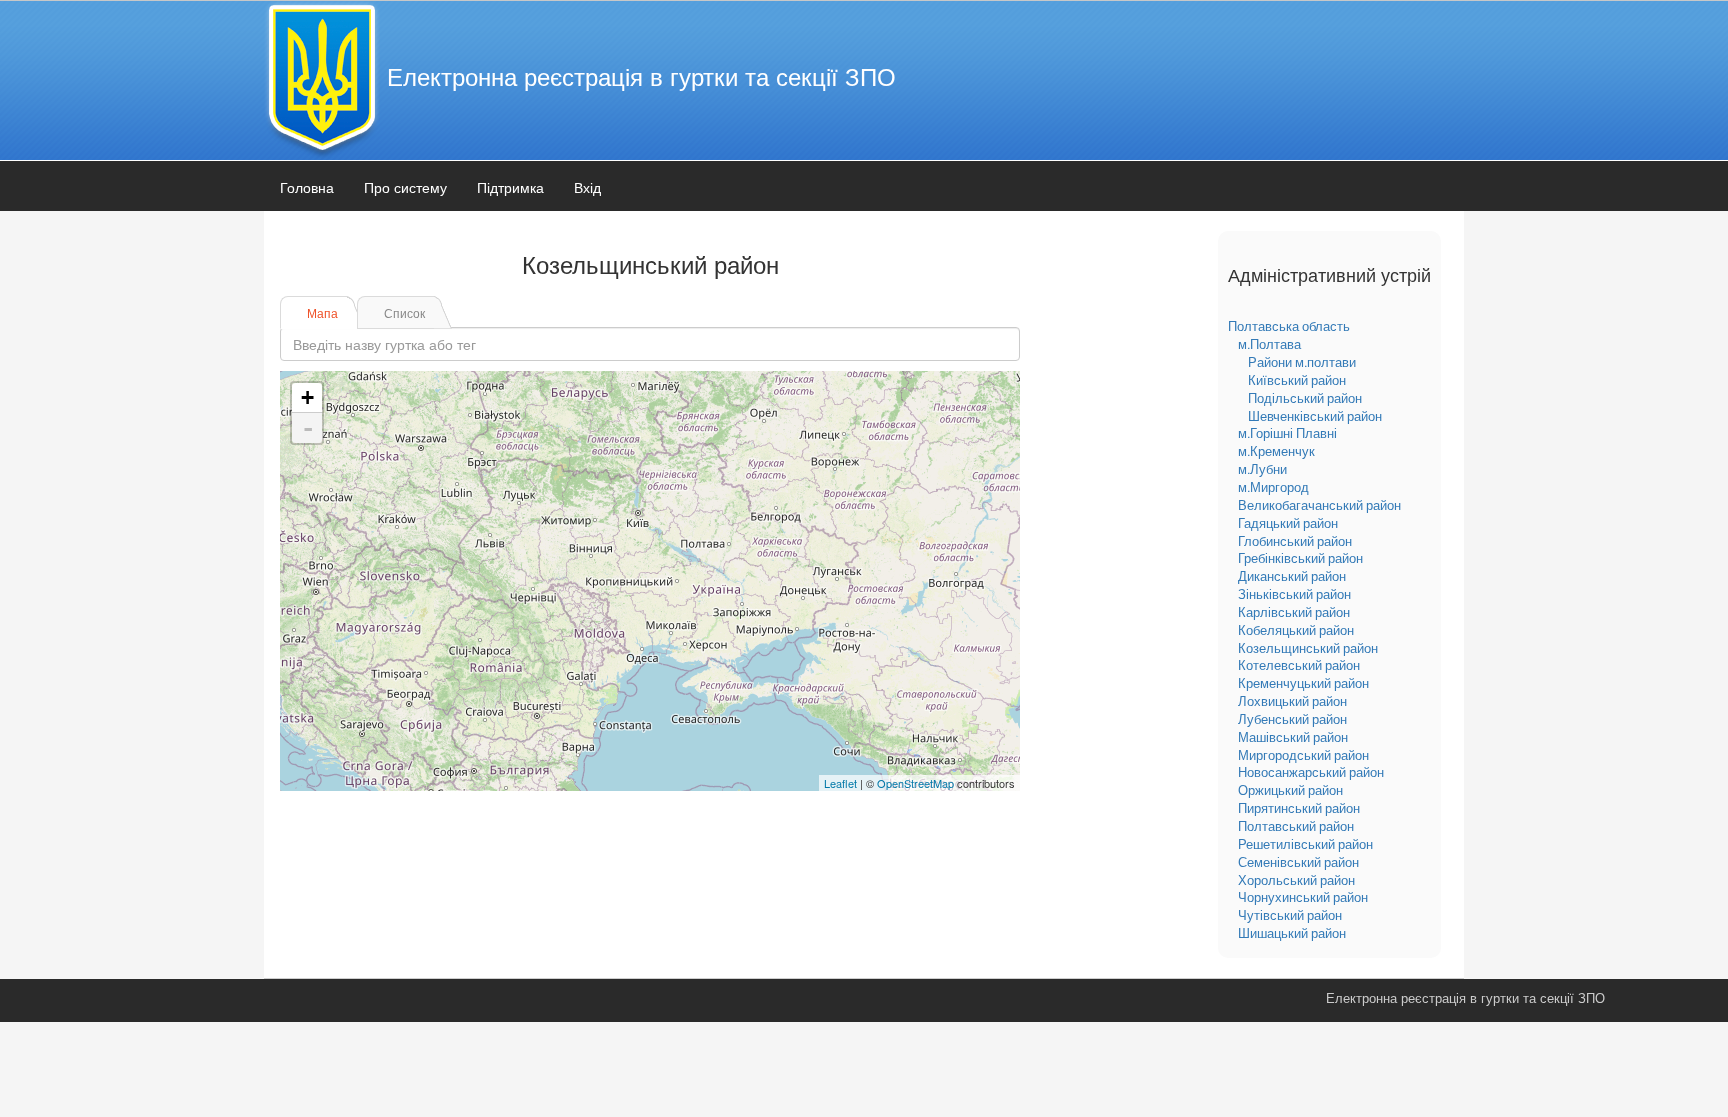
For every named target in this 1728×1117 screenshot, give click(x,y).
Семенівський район (1298, 862)
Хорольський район (1296, 880)
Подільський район (1305, 398)
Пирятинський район (1299, 808)
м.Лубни (1262, 469)
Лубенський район (1292, 719)
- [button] (308, 428)
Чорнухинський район (1303, 897)
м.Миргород (1273, 487)
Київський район (1297, 380)
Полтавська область (1289, 326)
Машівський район (1293, 737)
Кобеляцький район (1296, 630)
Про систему (405, 187)
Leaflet (840, 783)
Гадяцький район (1288, 523)
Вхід (587, 187)
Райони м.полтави (1302, 362)
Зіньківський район (1294, 594)
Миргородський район (1303, 755)
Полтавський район (1296, 826)
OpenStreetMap (915, 783)
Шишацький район (1292, 933)
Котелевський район (1299, 665)
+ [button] (307, 397)
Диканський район (1292, 576)
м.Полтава (1269, 344)
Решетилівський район (1305, 844)
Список (404, 312)
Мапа (322, 312)
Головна (307, 187)
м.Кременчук (1276, 451)
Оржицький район (1290, 790)
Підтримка (510, 187)
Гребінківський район (1300, 558)
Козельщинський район (1308, 648)
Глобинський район (1295, 541)
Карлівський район (1294, 612)
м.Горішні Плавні (1287, 433)
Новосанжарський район (1311, 772)
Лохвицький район (1292, 701)
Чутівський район (1290, 915)
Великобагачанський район (1319, 505)
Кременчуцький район (1303, 683)
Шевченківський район (1315, 416)
